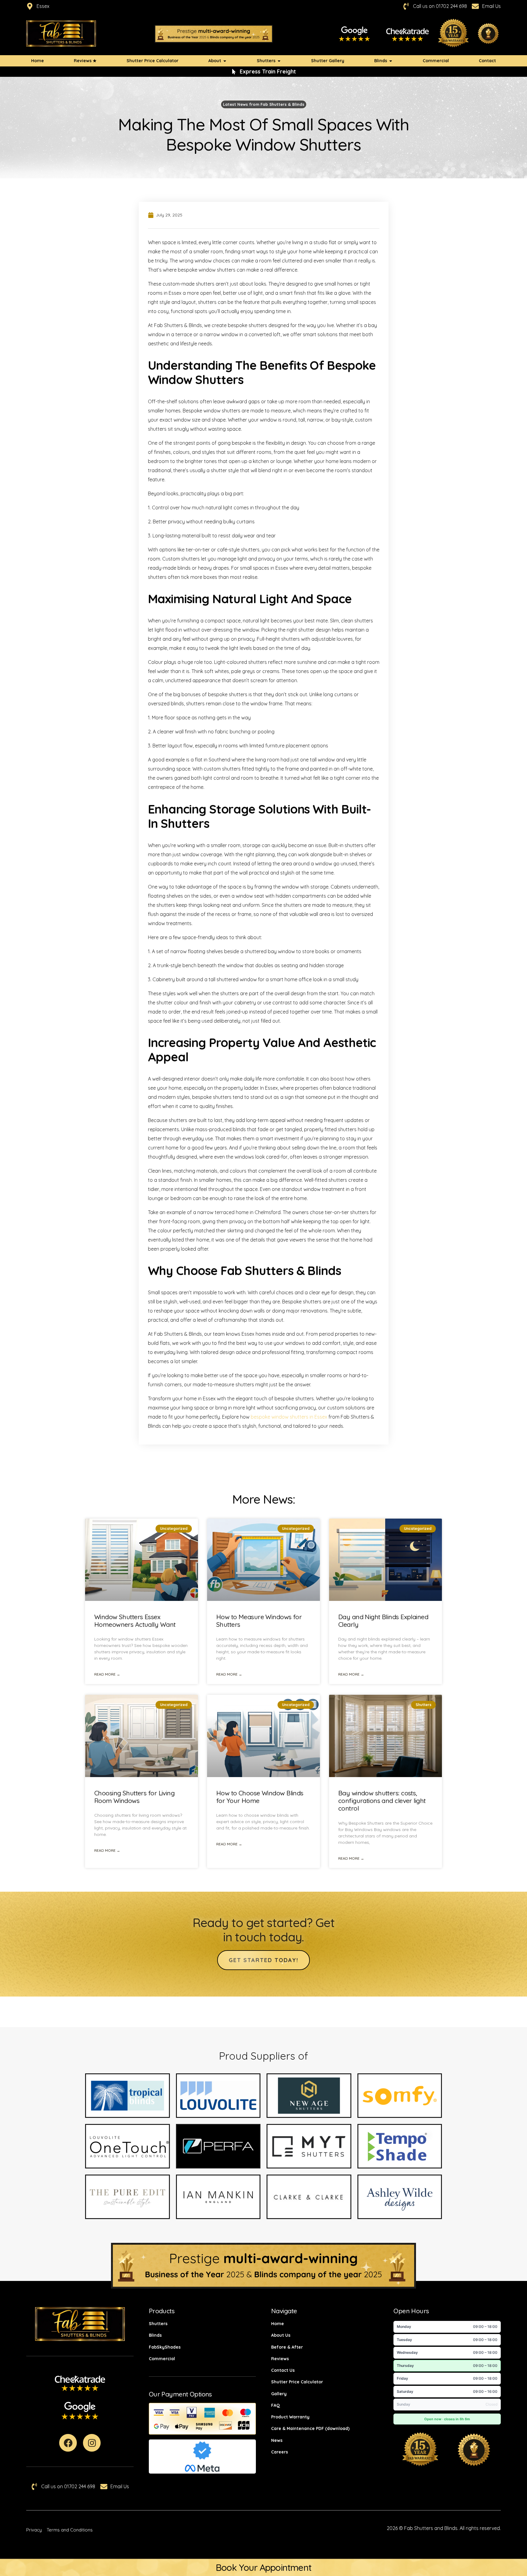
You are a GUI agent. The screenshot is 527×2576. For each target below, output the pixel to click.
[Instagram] (92, 2443)
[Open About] (225, 61)
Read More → (107, 1674)
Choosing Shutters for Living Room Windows (134, 1797)
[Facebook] (68, 2443)
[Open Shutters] (279, 61)
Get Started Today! (263, 1960)
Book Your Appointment (263, 2567)
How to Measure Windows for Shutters (259, 1621)
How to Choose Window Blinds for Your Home (260, 1797)
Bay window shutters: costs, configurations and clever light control (382, 1801)
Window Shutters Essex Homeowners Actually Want (135, 1621)
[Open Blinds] (391, 61)
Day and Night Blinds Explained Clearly (383, 1621)
